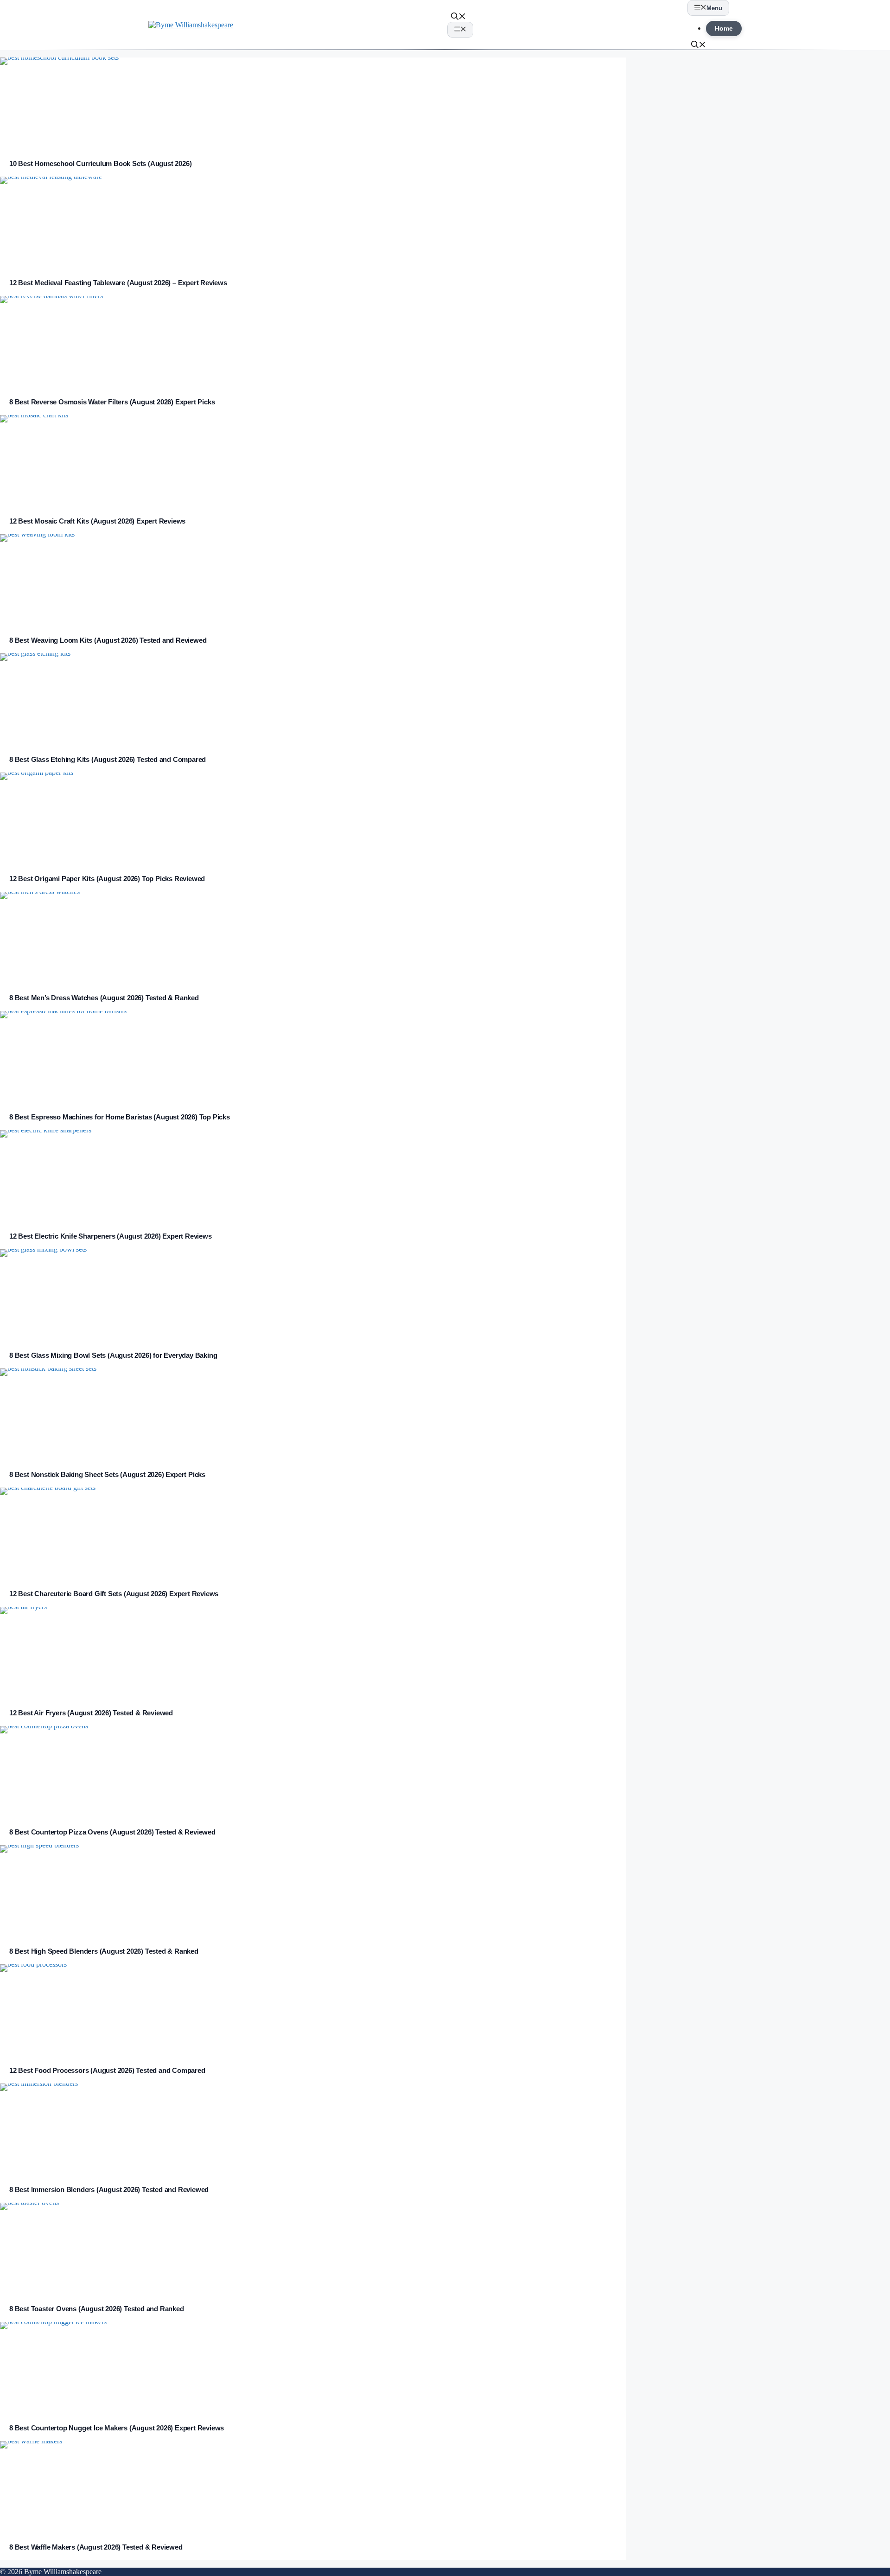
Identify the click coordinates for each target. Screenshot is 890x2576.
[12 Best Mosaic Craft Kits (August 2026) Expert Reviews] (313, 461)
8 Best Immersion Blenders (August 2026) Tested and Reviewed (109, 2189)
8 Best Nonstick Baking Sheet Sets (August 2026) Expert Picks (107, 1474)
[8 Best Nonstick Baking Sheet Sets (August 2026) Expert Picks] (313, 1415)
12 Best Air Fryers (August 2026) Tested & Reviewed (91, 1713)
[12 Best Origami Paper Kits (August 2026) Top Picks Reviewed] (313, 819)
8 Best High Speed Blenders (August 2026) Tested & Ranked (104, 1951)
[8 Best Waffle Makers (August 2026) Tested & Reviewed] (313, 2487)
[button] (458, 17)
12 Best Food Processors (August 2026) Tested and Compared (107, 2070)
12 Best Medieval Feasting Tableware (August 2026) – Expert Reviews (118, 283)
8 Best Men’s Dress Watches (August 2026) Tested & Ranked (104, 998)
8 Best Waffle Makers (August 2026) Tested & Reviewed (96, 2547)
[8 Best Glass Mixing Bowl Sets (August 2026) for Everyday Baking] (313, 1296)
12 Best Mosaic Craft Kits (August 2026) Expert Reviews (97, 521)
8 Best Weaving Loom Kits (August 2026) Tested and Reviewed (108, 640)
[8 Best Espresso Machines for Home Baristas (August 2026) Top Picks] (313, 1057)
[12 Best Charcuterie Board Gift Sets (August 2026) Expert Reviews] (313, 1534)
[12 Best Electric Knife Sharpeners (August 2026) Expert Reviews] (313, 1176)
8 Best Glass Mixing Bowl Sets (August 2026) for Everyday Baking (113, 1355)
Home (724, 29)
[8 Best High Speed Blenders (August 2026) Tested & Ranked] (313, 1892)
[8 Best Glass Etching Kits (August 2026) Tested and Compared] (313, 700)
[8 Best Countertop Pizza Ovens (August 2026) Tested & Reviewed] (313, 1772)
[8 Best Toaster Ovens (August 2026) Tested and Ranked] (313, 2249)
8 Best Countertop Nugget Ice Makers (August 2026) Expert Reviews (117, 2428)
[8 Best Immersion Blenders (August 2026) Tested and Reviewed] (313, 2130)
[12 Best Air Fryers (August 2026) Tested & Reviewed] (313, 1653)
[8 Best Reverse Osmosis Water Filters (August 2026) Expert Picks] (313, 342)
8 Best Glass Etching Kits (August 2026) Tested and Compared (108, 759)
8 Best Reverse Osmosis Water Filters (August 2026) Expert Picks (112, 402)
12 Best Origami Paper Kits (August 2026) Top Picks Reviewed (107, 879)
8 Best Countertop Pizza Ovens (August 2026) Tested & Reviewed (112, 1832)
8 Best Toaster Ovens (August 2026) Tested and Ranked (97, 2309)
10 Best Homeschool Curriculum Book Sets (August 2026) (100, 163)
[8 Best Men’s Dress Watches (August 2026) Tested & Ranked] (313, 938)
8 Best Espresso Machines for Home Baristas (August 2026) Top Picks (120, 1117)
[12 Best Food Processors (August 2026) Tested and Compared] (313, 2011)
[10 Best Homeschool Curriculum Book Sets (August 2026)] (313, 104)
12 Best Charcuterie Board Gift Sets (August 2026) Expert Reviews (114, 1594)
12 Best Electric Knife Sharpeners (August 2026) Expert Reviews (111, 1236)
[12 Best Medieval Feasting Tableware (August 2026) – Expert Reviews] (313, 223)
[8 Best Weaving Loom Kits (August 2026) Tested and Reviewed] (313, 581)
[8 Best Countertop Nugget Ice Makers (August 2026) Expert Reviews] (313, 2368)
